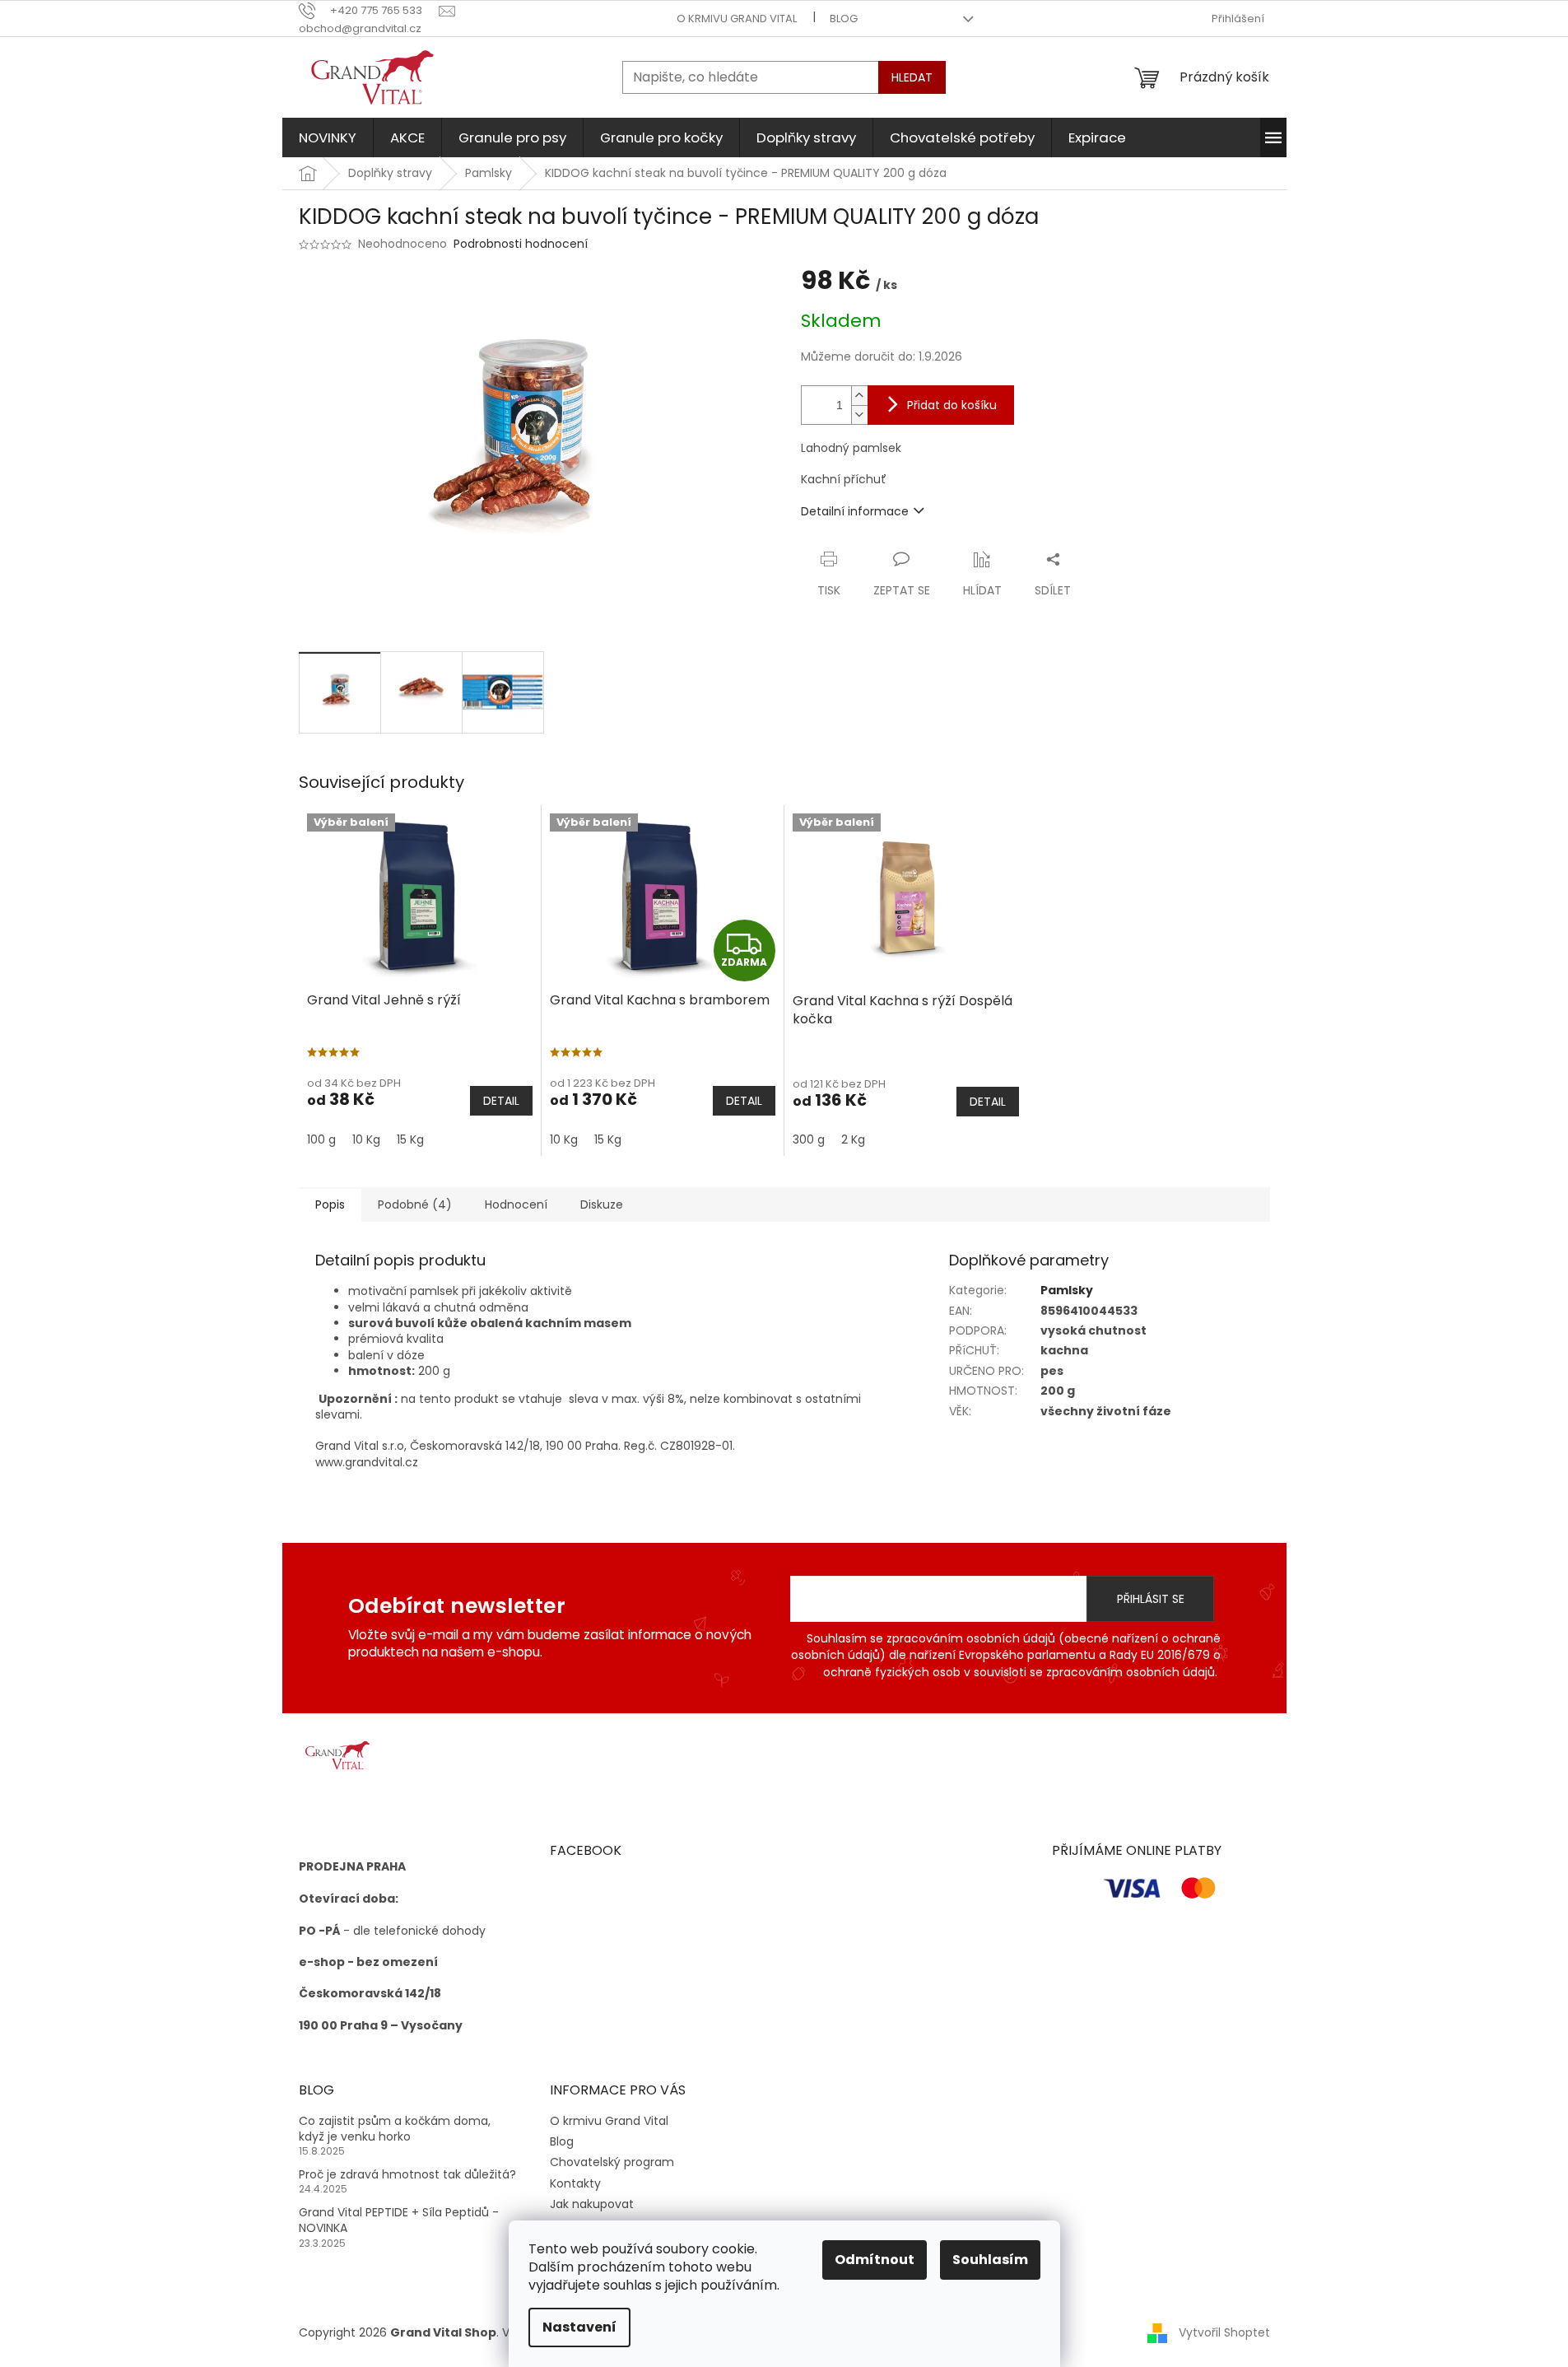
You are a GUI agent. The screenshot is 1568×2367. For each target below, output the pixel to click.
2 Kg (853, 1139)
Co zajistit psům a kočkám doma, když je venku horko (395, 2129)
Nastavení (579, 2327)
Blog (844, 19)
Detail (501, 1101)
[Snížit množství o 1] (859, 415)
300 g (809, 1139)
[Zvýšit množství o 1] (859, 396)
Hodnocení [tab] (516, 1204)
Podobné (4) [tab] (415, 1204)
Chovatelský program (612, 2162)
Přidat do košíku (952, 405)
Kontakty (575, 2183)
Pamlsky (1067, 1290)
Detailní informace (855, 511)
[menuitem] (328, 137)
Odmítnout (875, 2260)
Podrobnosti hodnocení (521, 244)
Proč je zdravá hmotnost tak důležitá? (407, 2175)
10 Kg (366, 1139)
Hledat (912, 77)
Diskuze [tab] (602, 1204)
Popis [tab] (330, 1204)
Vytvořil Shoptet (1224, 2332)
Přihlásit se (1151, 1599)
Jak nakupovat (592, 2204)
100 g (321, 1139)
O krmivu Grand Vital (737, 19)
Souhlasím (990, 2260)
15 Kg (410, 1139)
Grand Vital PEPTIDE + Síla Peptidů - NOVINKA (399, 2220)
